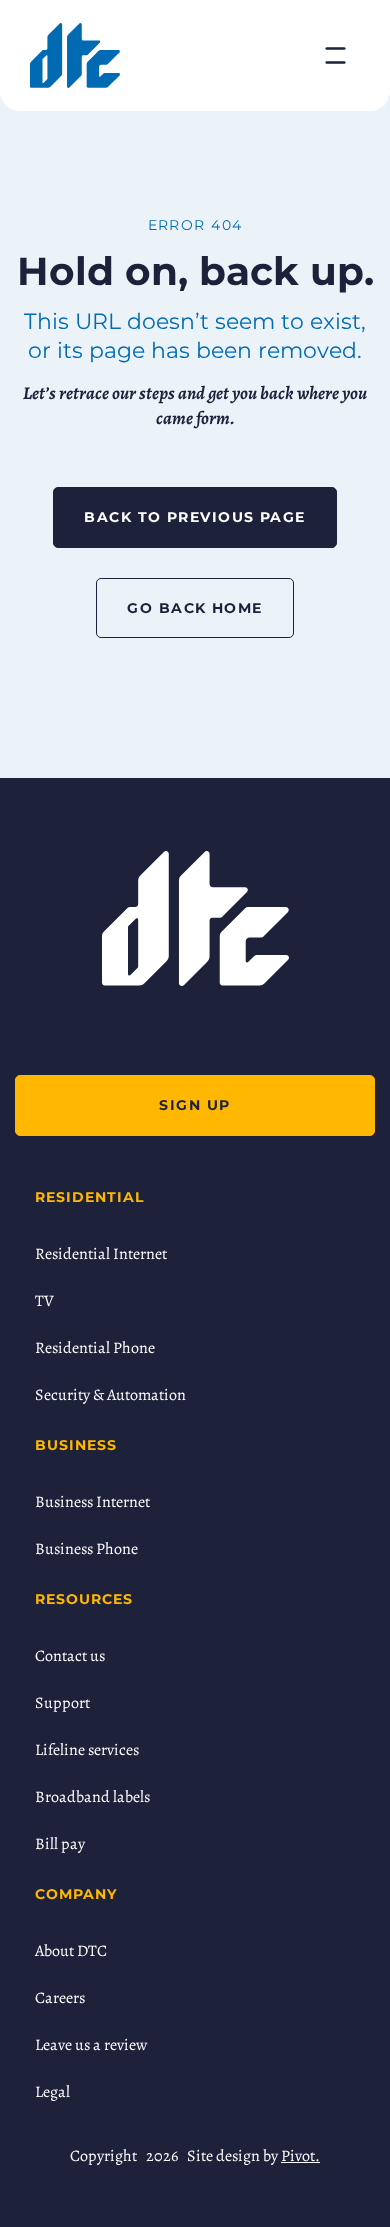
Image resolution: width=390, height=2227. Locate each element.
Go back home (194, 608)
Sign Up (194, 1105)
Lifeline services (87, 1750)
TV (44, 1301)
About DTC (71, 1951)
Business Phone (86, 1549)
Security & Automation (110, 1395)
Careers (60, 1998)
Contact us (70, 1656)
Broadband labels (92, 1797)
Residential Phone (95, 1348)
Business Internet (92, 1502)
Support (62, 1703)
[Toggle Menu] (335, 55)
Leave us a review (91, 2045)
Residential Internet (101, 1254)
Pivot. (300, 2156)
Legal (52, 2092)
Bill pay (60, 1844)
